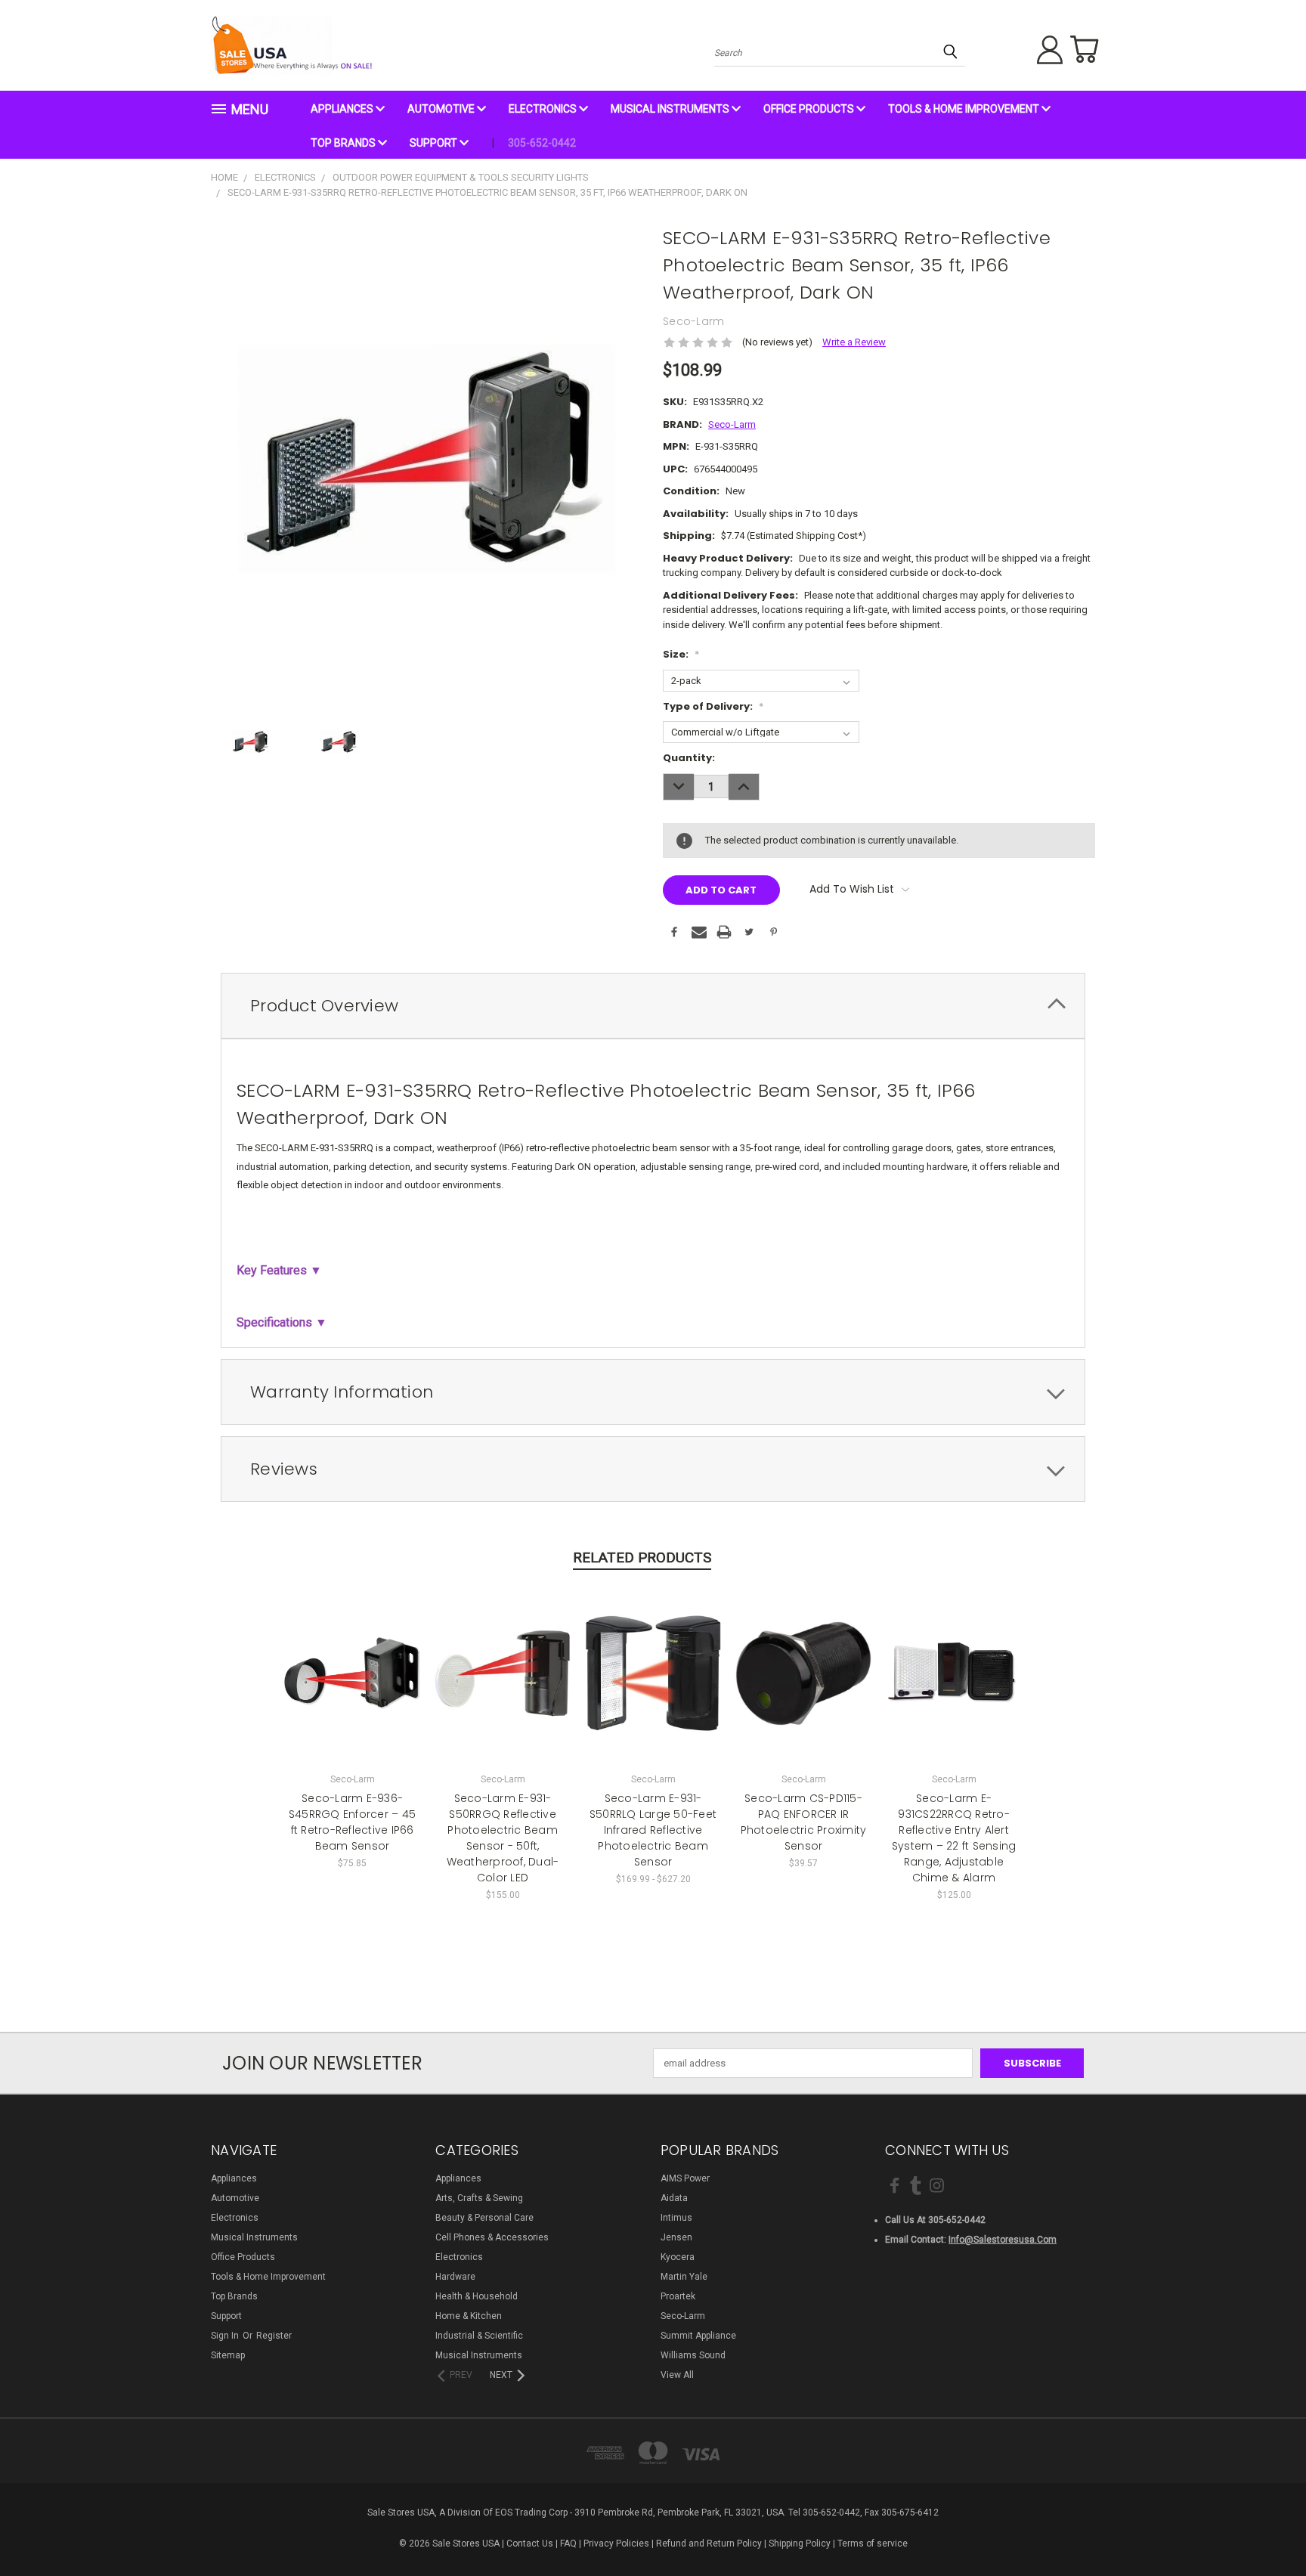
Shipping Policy (800, 2543)
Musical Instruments (671, 109)
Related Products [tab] (642, 1557)
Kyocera (678, 2257)
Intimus (676, 2218)
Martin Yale (684, 2277)
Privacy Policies (616, 2543)
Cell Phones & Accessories (492, 2237)
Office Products (810, 109)
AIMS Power (685, 2178)
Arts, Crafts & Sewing (479, 2198)
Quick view (352, 1659)
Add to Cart (503, 1684)
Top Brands (344, 143)
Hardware (455, 2277)
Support (435, 143)
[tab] (653, 1006)
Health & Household (477, 2296)
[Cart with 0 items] (1084, 49)
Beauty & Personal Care (484, 2218)
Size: (681, 654)
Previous (1267, 2528)
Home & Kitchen (469, 2316)
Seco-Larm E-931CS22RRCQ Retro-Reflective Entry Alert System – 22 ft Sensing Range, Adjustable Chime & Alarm (954, 1838)
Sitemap (228, 2355)
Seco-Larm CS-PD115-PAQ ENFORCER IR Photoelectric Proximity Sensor (804, 1822)
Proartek (678, 2296)
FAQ (568, 2543)
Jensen (676, 2237)
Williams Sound (693, 2355)
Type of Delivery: (713, 706)
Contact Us (530, 2543)
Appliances (343, 109)
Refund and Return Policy (709, 2543)
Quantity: (689, 758)
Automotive (442, 109)
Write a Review (854, 342)
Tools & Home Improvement (965, 109)
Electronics (544, 109)
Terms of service (873, 2543)
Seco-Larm (683, 2316)
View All (677, 2375)
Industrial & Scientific (479, 2336)
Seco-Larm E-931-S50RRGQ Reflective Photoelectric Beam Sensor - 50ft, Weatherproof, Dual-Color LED (503, 1838)
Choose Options (353, 1684)
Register (274, 2336)
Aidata (674, 2198)
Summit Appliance (698, 2336)
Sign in (226, 2336)
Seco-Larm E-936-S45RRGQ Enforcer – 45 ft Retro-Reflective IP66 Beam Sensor (352, 1822)
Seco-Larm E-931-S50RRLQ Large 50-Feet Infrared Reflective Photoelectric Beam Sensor (653, 1830)
